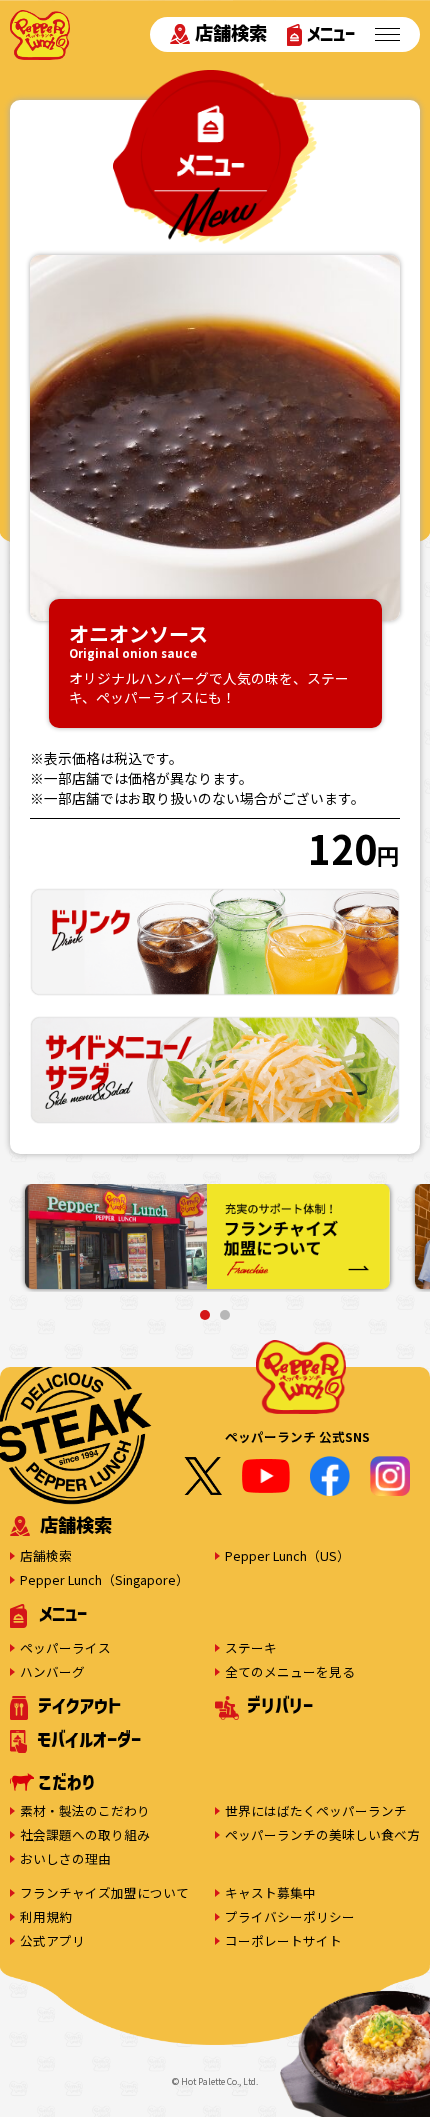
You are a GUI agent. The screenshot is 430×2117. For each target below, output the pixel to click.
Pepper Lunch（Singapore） (104, 1579)
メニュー (331, 33)
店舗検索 (231, 33)
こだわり (66, 1782)
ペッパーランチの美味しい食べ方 (322, 1834)
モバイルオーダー (89, 1739)
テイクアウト (79, 1705)
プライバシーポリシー (290, 1916)
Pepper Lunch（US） (287, 1555)
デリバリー (280, 1705)
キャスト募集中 (270, 1892)
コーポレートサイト (283, 1940)
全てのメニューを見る (290, 1671)
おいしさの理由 (65, 1858)
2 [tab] (225, 1315)
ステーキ (251, 1647)
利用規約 (46, 1916)
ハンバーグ (52, 1671)
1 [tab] (205, 1315)
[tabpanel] (207, 1237)
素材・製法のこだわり (85, 1810)
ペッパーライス (65, 1647)
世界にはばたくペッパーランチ (316, 1810)
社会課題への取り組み (85, 1834)
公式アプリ (52, 1940)
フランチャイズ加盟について (104, 1892)
